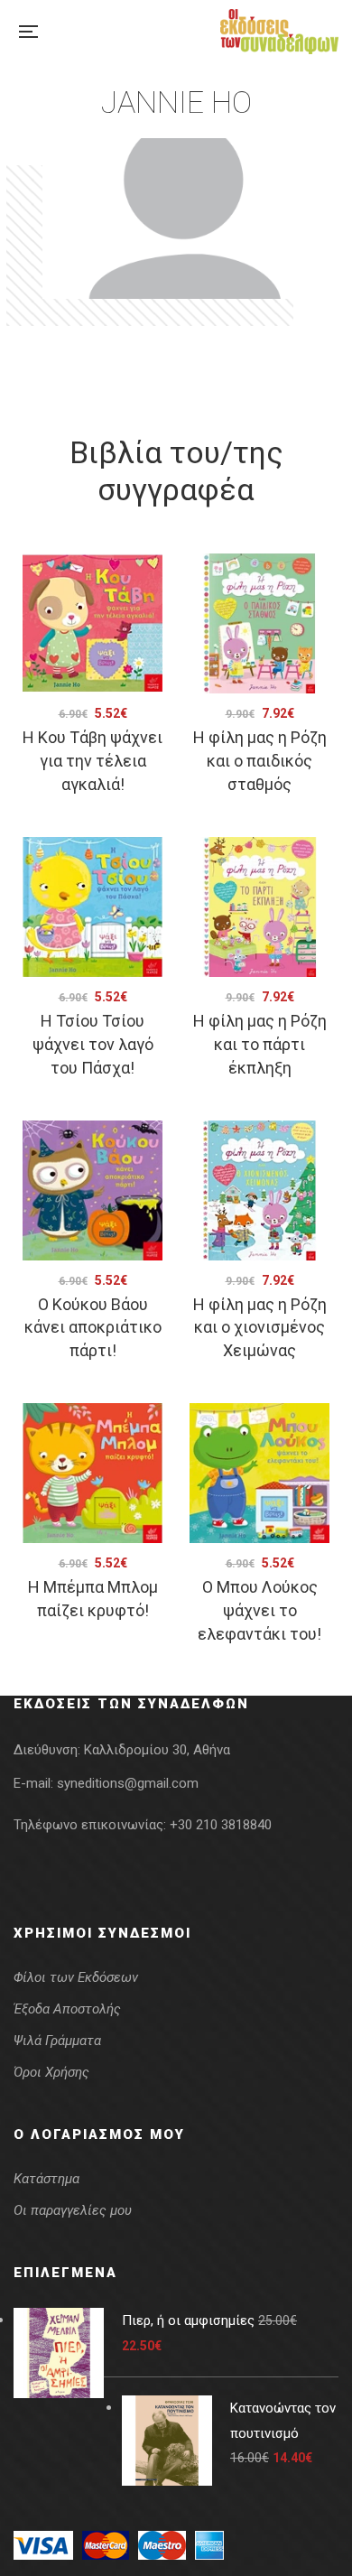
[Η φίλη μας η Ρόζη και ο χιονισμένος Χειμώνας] (259, 1190)
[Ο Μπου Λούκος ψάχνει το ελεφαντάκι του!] (259, 1473)
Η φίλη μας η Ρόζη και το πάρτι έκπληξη (260, 1044)
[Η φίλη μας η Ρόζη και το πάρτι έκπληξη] (259, 907)
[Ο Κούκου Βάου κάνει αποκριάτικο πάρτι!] (93, 1190)
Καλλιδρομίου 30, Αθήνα (157, 1750)
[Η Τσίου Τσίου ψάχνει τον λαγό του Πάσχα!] (93, 907)
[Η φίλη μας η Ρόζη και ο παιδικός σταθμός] (259, 623)
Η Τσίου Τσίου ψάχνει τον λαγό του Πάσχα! (93, 1044)
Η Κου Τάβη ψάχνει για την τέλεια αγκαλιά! (93, 761)
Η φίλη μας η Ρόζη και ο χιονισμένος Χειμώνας (260, 1328)
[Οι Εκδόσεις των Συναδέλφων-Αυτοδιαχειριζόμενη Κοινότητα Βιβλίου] (279, 32)
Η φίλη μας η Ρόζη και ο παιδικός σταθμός (260, 761)
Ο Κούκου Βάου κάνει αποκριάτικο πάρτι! (93, 1328)
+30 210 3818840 (221, 1825)
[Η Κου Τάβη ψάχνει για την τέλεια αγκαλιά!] (93, 623)
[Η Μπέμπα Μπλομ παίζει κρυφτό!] (93, 1473)
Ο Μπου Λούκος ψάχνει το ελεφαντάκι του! (259, 1610)
